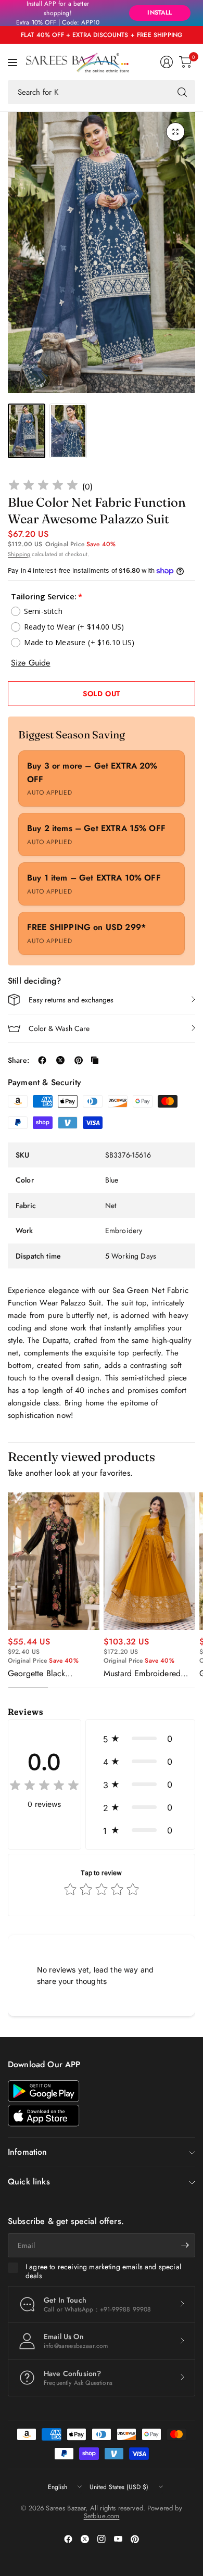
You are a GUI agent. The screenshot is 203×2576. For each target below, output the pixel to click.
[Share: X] (60, 1060)
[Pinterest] (135, 2539)
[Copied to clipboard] (95, 1060)
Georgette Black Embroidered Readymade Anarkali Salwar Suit (53, 1674)
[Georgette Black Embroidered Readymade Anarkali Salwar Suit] (54, 1561)
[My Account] (167, 62)
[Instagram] (102, 2539)
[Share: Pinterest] (79, 1060)
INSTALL (160, 12)
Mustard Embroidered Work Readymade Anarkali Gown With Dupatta (142, 1674)
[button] (140, 1739)
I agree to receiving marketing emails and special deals (103, 2272)
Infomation (28, 2152)
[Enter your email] (185, 2245)
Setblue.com (102, 2516)
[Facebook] (68, 2539)
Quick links (29, 2182)
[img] (43, 487)
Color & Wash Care (59, 1028)
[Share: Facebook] (42, 1060)
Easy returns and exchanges (71, 1000)
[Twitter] (85, 2539)
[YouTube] (118, 2539)
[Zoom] (175, 132)
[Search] (182, 92)
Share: (18, 1060)
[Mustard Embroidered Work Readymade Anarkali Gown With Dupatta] (149, 1561)
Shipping (19, 554)
